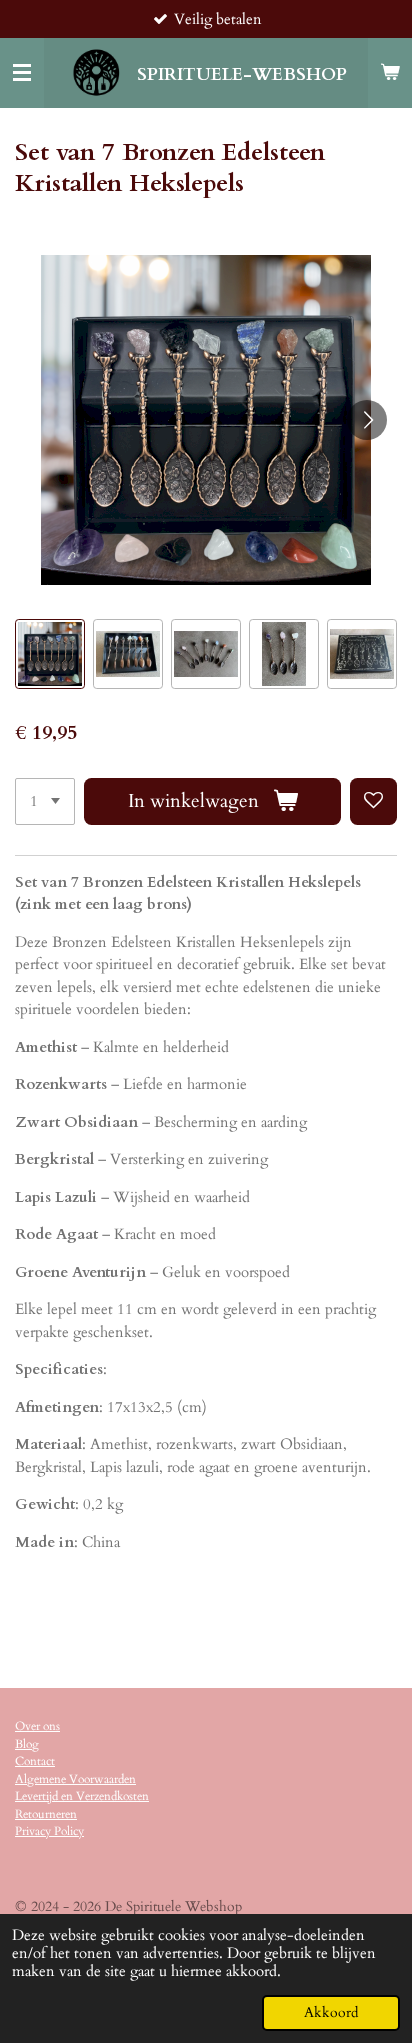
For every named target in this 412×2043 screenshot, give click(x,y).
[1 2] (45, 801)
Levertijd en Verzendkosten (82, 1796)
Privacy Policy (49, 1831)
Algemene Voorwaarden (75, 1779)
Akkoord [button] (331, 2013)
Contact (35, 1761)
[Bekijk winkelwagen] (390, 73)
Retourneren (46, 1814)
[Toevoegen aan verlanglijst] (373, 801)
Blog (27, 1744)
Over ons (37, 1726)
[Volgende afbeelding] (367, 420)
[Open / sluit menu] (22, 73)
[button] (50, 654)
